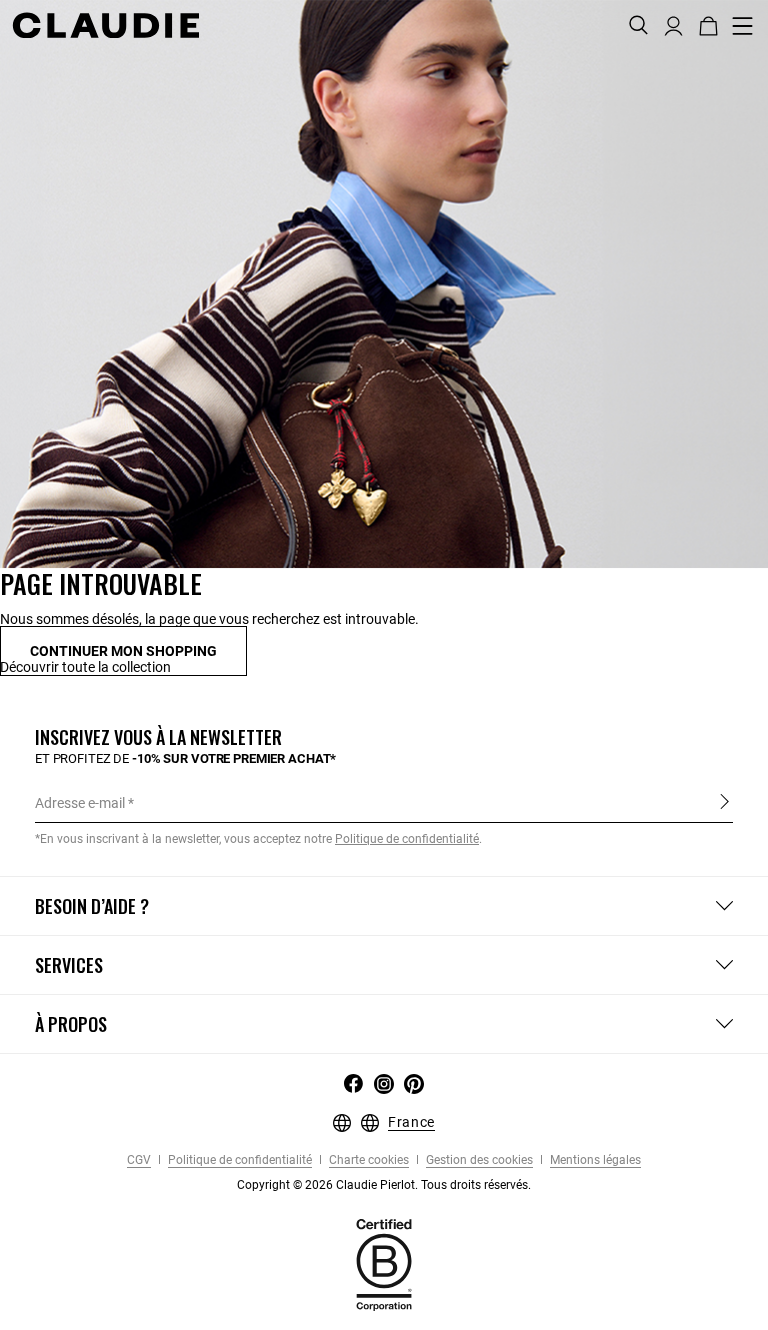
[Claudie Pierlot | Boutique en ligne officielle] (105, 25)
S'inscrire (724, 802)
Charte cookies (367, 1160)
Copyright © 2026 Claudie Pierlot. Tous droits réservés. (384, 1185)
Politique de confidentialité (238, 1160)
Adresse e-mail (80, 803)
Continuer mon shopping (123, 651)
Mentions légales (594, 1160)
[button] (673, 24)
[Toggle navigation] (743, 26)
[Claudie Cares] (384, 1264)
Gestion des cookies (478, 1160)
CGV (139, 1160)
